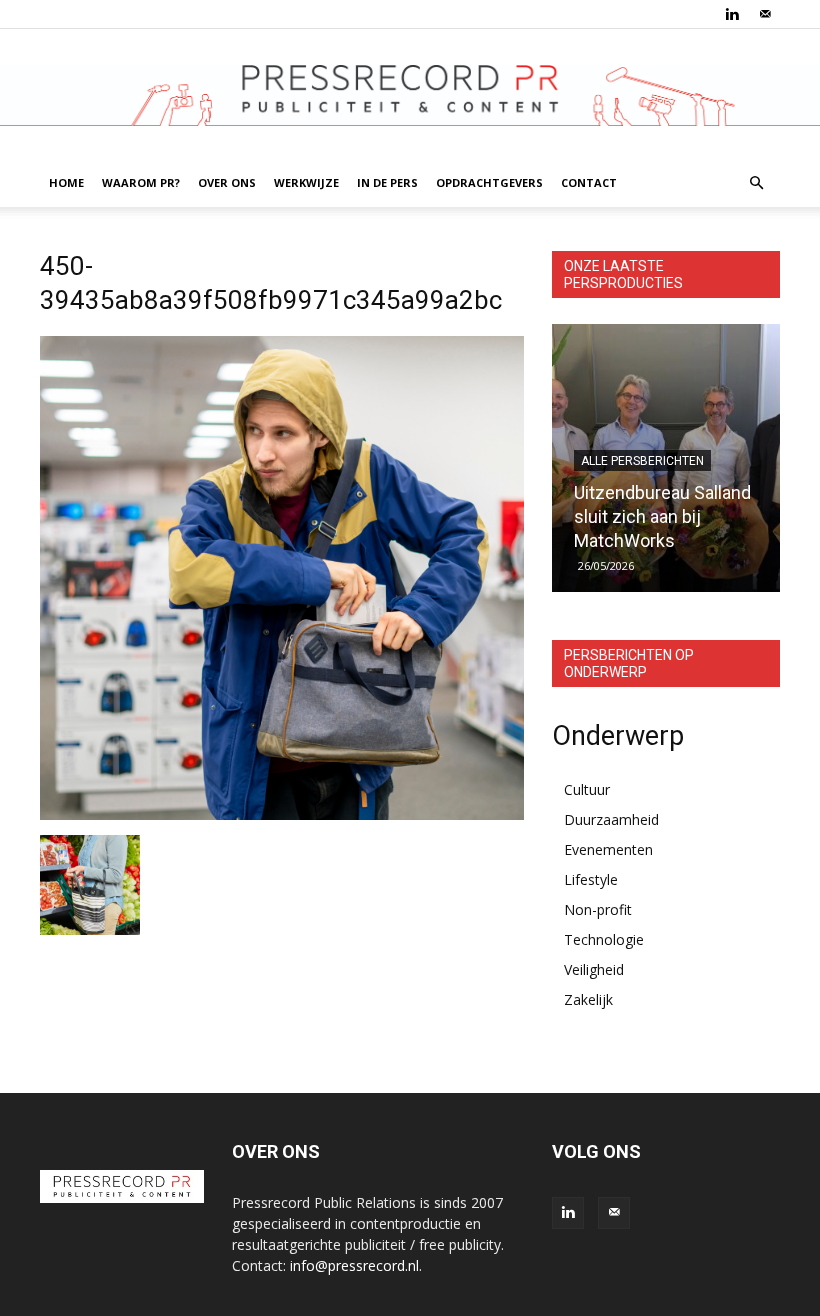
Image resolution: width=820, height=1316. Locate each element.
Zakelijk (588, 999)
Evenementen (608, 849)
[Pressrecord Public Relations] (410, 95)
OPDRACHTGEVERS (489, 182)
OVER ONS (227, 182)
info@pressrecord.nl (354, 1265)
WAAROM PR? (141, 182)
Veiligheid (594, 969)
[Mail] (765, 14)
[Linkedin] (732, 14)
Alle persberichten (642, 461)
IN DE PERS (387, 182)
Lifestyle (591, 879)
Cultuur (587, 789)
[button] (756, 183)
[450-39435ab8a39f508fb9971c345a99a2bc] (282, 814)
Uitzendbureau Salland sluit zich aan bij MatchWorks (662, 516)
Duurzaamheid (611, 819)
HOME (66, 182)
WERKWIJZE (306, 182)
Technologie (604, 939)
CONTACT (589, 182)
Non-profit (598, 909)
